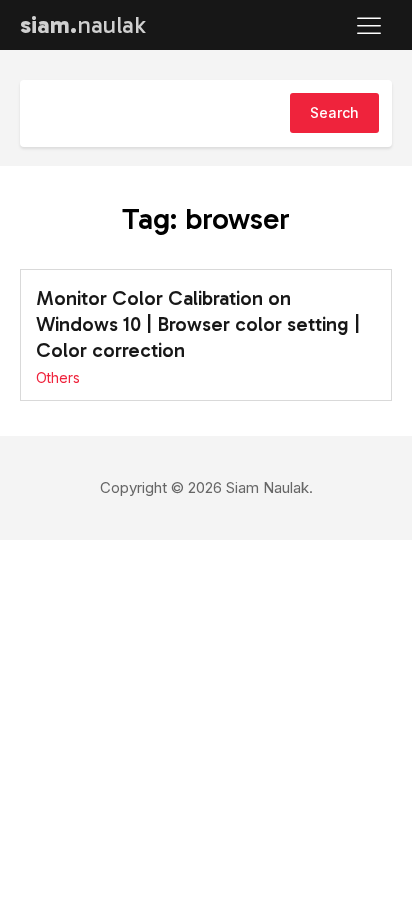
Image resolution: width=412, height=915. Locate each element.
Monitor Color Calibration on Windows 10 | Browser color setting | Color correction (198, 324)
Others (58, 377)
